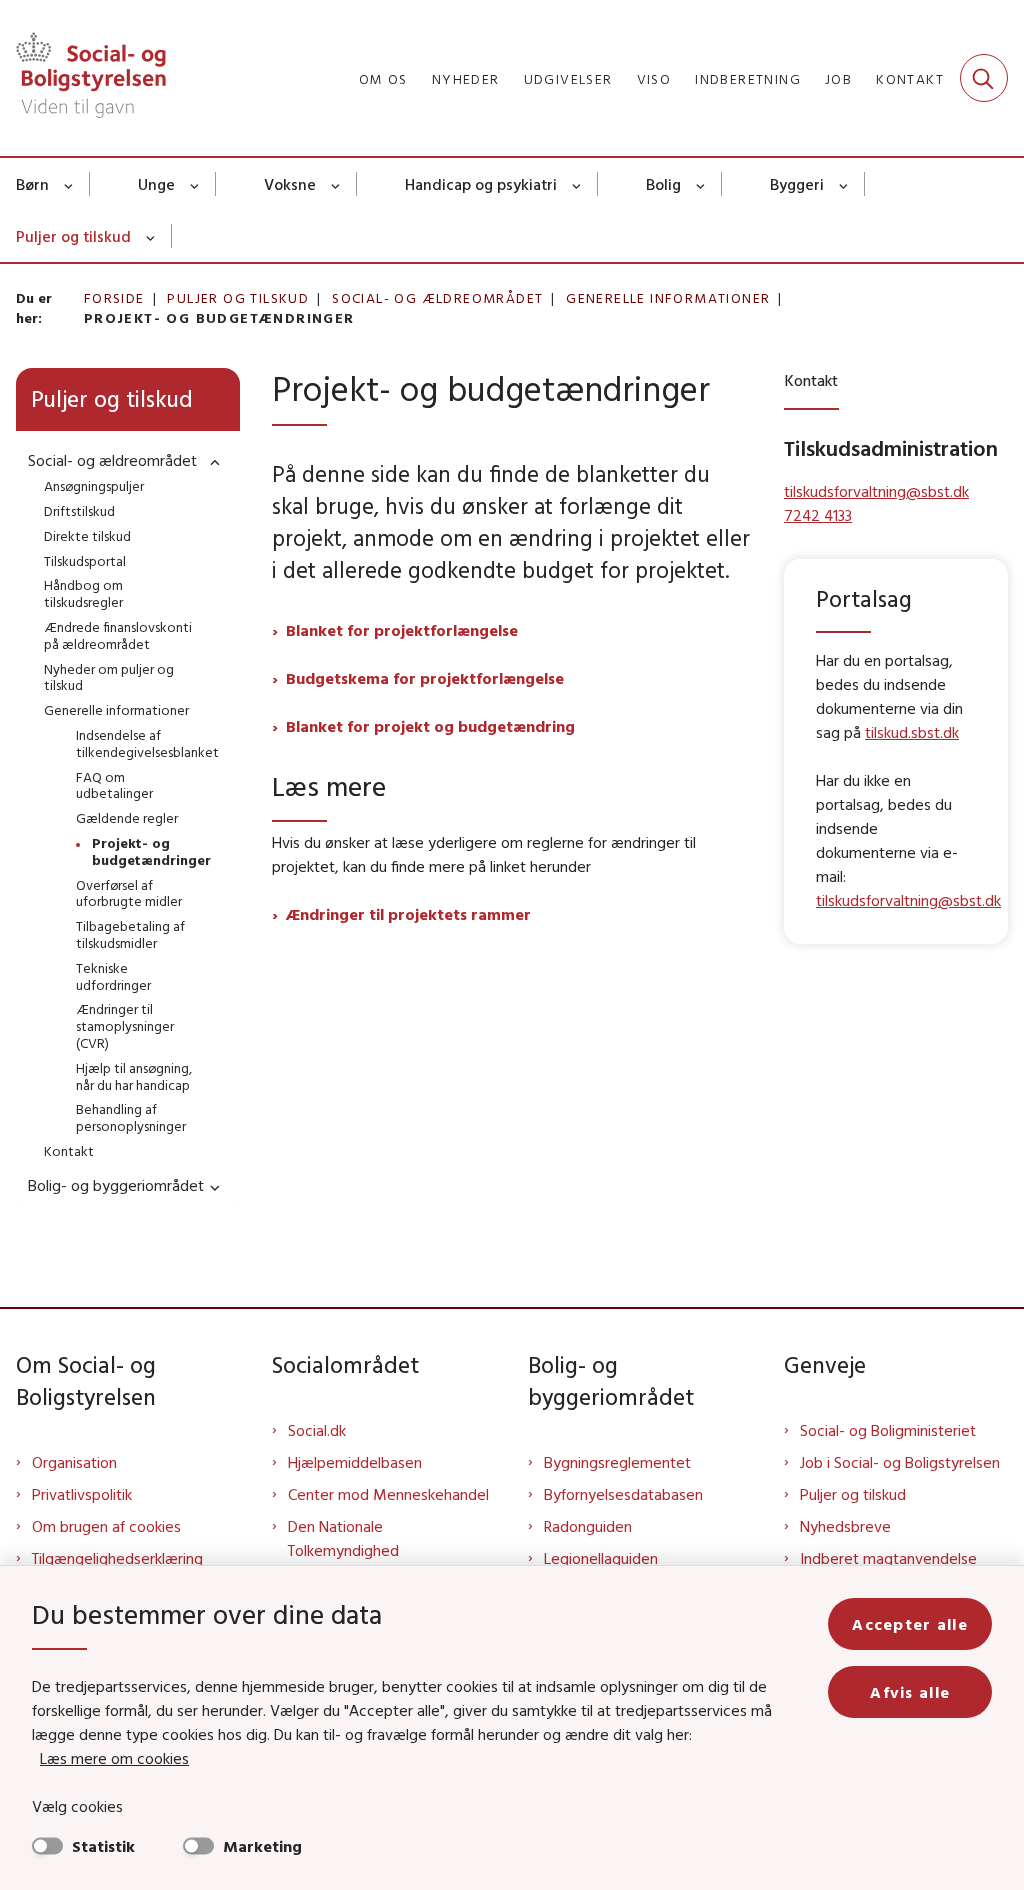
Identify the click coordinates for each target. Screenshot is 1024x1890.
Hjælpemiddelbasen (355, 1462)
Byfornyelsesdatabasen (623, 1494)
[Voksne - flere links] (336, 184)
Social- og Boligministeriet (888, 1430)
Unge (156, 184)
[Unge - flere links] (195, 184)
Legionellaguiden (601, 1558)
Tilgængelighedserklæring (117, 1558)
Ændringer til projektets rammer (408, 914)
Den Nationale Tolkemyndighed (343, 1538)
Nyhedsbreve (845, 1526)
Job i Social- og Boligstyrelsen (900, 1462)
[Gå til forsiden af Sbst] (83, 78)
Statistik (103, 1846)
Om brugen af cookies (106, 1526)
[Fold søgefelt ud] (984, 78)
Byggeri (797, 184)
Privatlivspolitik (82, 1494)
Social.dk (317, 1430)
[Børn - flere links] (69, 184)
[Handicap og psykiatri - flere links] (577, 184)
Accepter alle (910, 1624)
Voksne (290, 184)
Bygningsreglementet (617, 1462)
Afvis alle (910, 1692)
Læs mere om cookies (114, 1758)
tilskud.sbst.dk (912, 732)
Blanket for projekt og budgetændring (430, 726)
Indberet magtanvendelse (888, 1558)
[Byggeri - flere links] (844, 184)
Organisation (74, 1462)
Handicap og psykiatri (481, 184)
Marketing (262, 1846)
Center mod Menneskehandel (388, 1494)
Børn (32, 184)
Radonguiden (588, 1526)
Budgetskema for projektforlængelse (425, 678)
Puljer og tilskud (73, 236)
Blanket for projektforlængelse (402, 630)
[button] (210, 461)
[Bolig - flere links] (701, 184)
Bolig (663, 184)
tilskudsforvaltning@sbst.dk (908, 900)
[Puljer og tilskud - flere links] (151, 236)
